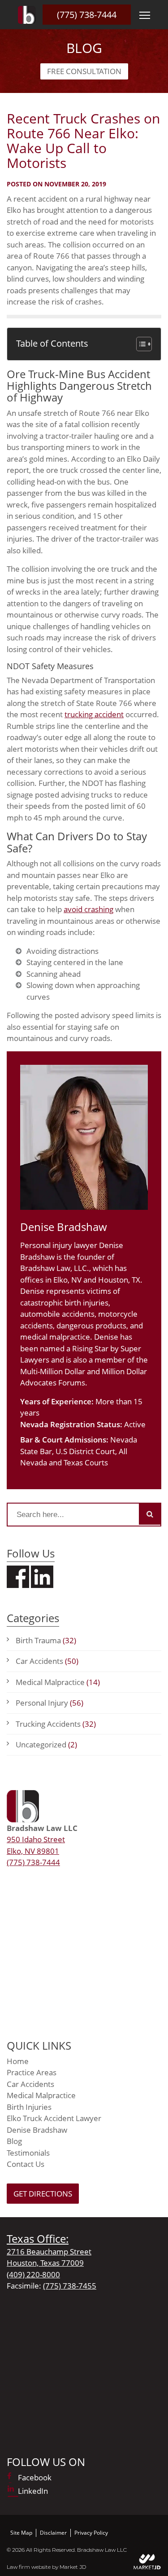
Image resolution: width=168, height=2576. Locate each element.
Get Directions (43, 2194)
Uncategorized (46, 1745)
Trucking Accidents (56, 1724)
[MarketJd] (147, 2561)
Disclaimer (53, 2533)
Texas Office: (38, 2239)
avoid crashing (88, 909)
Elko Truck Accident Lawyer (54, 2118)
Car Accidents (47, 1661)
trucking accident (94, 714)
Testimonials (28, 2153)
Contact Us (26, 2164)
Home (18, 2061)
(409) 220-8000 (33, 2274)
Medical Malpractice (58, 1682)
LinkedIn (33, 2491)
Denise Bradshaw (37, 2130)
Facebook (35, 2477)
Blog (14, 2141)
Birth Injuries (29, 2107)
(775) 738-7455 (70, 2286)
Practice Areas (32, 2072)
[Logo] (27, 15)
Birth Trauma (46, 1640)
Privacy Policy (91, 2533)
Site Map (21, 2533)
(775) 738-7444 (87, 15)
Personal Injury (50, 1703)
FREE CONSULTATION (84, 71)
